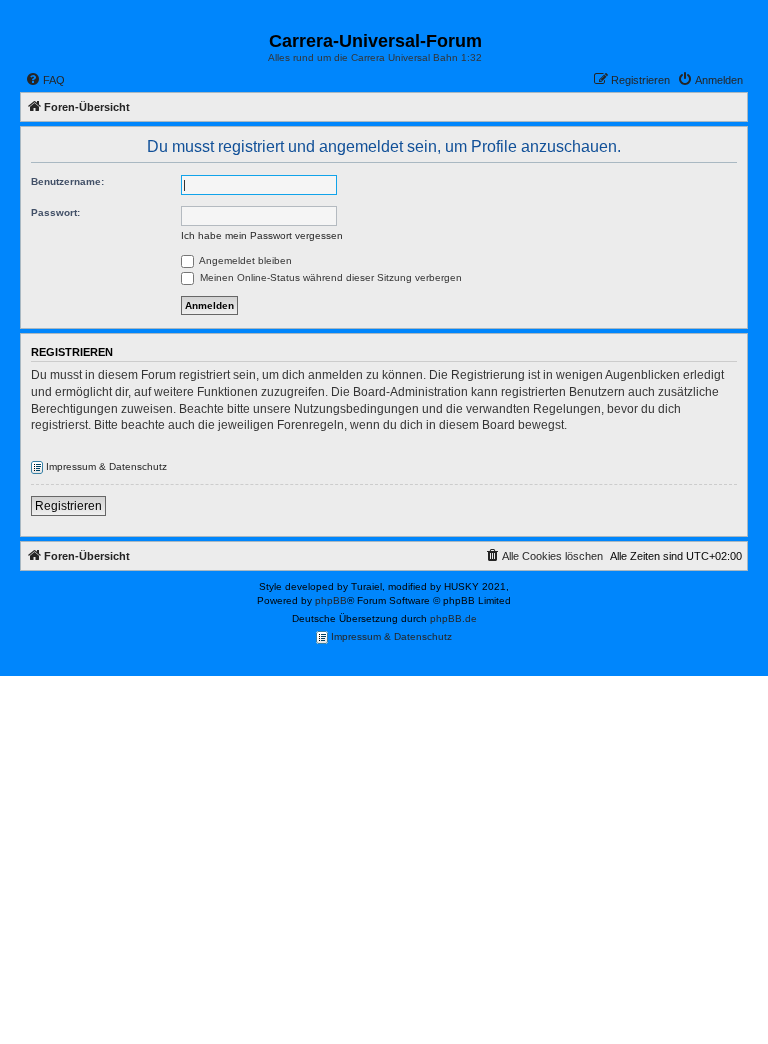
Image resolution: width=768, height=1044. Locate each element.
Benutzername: (67, 181)
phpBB (331, 600)
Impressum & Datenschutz (105, 466)
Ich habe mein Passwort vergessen (262, 235)
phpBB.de (453, 618)
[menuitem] (45, 80)
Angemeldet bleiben (244, 260)
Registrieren (68, 506)
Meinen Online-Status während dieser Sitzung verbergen (329, 277)
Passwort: (55, 212)
